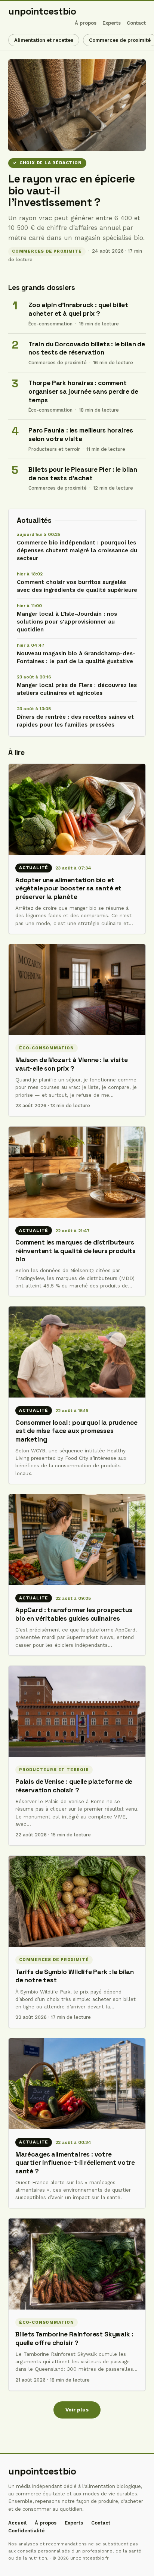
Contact (136, 23)
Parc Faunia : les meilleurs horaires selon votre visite (81, 435)
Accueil (17, 2523)
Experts (112, 23)
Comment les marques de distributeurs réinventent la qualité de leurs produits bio (76, 1251)
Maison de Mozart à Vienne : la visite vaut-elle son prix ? (72, 1064)
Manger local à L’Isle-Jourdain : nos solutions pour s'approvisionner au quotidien (67, 622)
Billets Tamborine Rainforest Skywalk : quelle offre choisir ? (74, 2338)
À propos (86, 23)
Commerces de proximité (47, 251)
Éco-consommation (50, 324)
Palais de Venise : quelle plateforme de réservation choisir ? (74, 1786)
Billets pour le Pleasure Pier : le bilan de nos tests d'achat (83, 474)
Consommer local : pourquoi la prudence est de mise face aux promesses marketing (76, 1431)
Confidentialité (26, 2531)
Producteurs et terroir (54, 449)
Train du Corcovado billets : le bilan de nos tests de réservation (87, 348)
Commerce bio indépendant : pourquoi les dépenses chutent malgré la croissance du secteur (77, 550)
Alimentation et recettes (44, 40)
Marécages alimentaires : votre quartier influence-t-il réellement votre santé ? (75, 2163)
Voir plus (77, 2410)
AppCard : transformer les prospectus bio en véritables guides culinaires (74, 1614)
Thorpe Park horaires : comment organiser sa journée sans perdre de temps (83, 391)
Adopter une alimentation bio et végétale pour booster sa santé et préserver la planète (68, 888)
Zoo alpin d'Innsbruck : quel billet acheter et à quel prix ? (78, 309)
